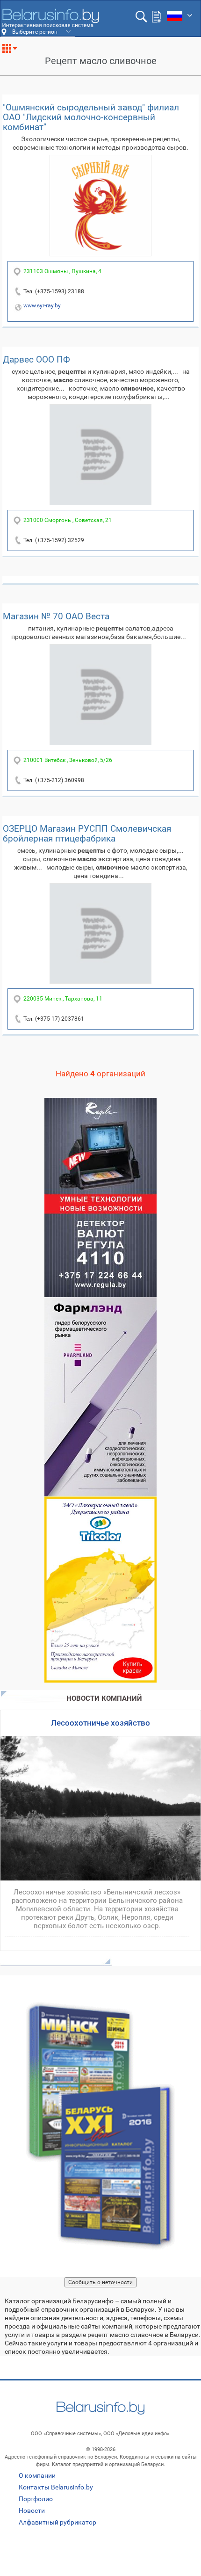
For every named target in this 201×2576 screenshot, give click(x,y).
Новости (32, 2511)
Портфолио (36, 2499)
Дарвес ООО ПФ (36, 359)
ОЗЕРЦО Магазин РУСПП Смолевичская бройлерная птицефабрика (87, 834)
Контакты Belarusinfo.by (56, 2487)
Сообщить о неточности (100, 2282)
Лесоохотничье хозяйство (100, 1723)
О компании (37, 2475)
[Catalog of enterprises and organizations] (50, 18)
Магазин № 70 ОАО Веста (56, 616)
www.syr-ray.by (42, 305)
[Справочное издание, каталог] (100, 2126)
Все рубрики (13, 52)
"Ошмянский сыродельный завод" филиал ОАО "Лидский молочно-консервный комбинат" (91, 117)
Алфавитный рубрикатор (57, 2522)
